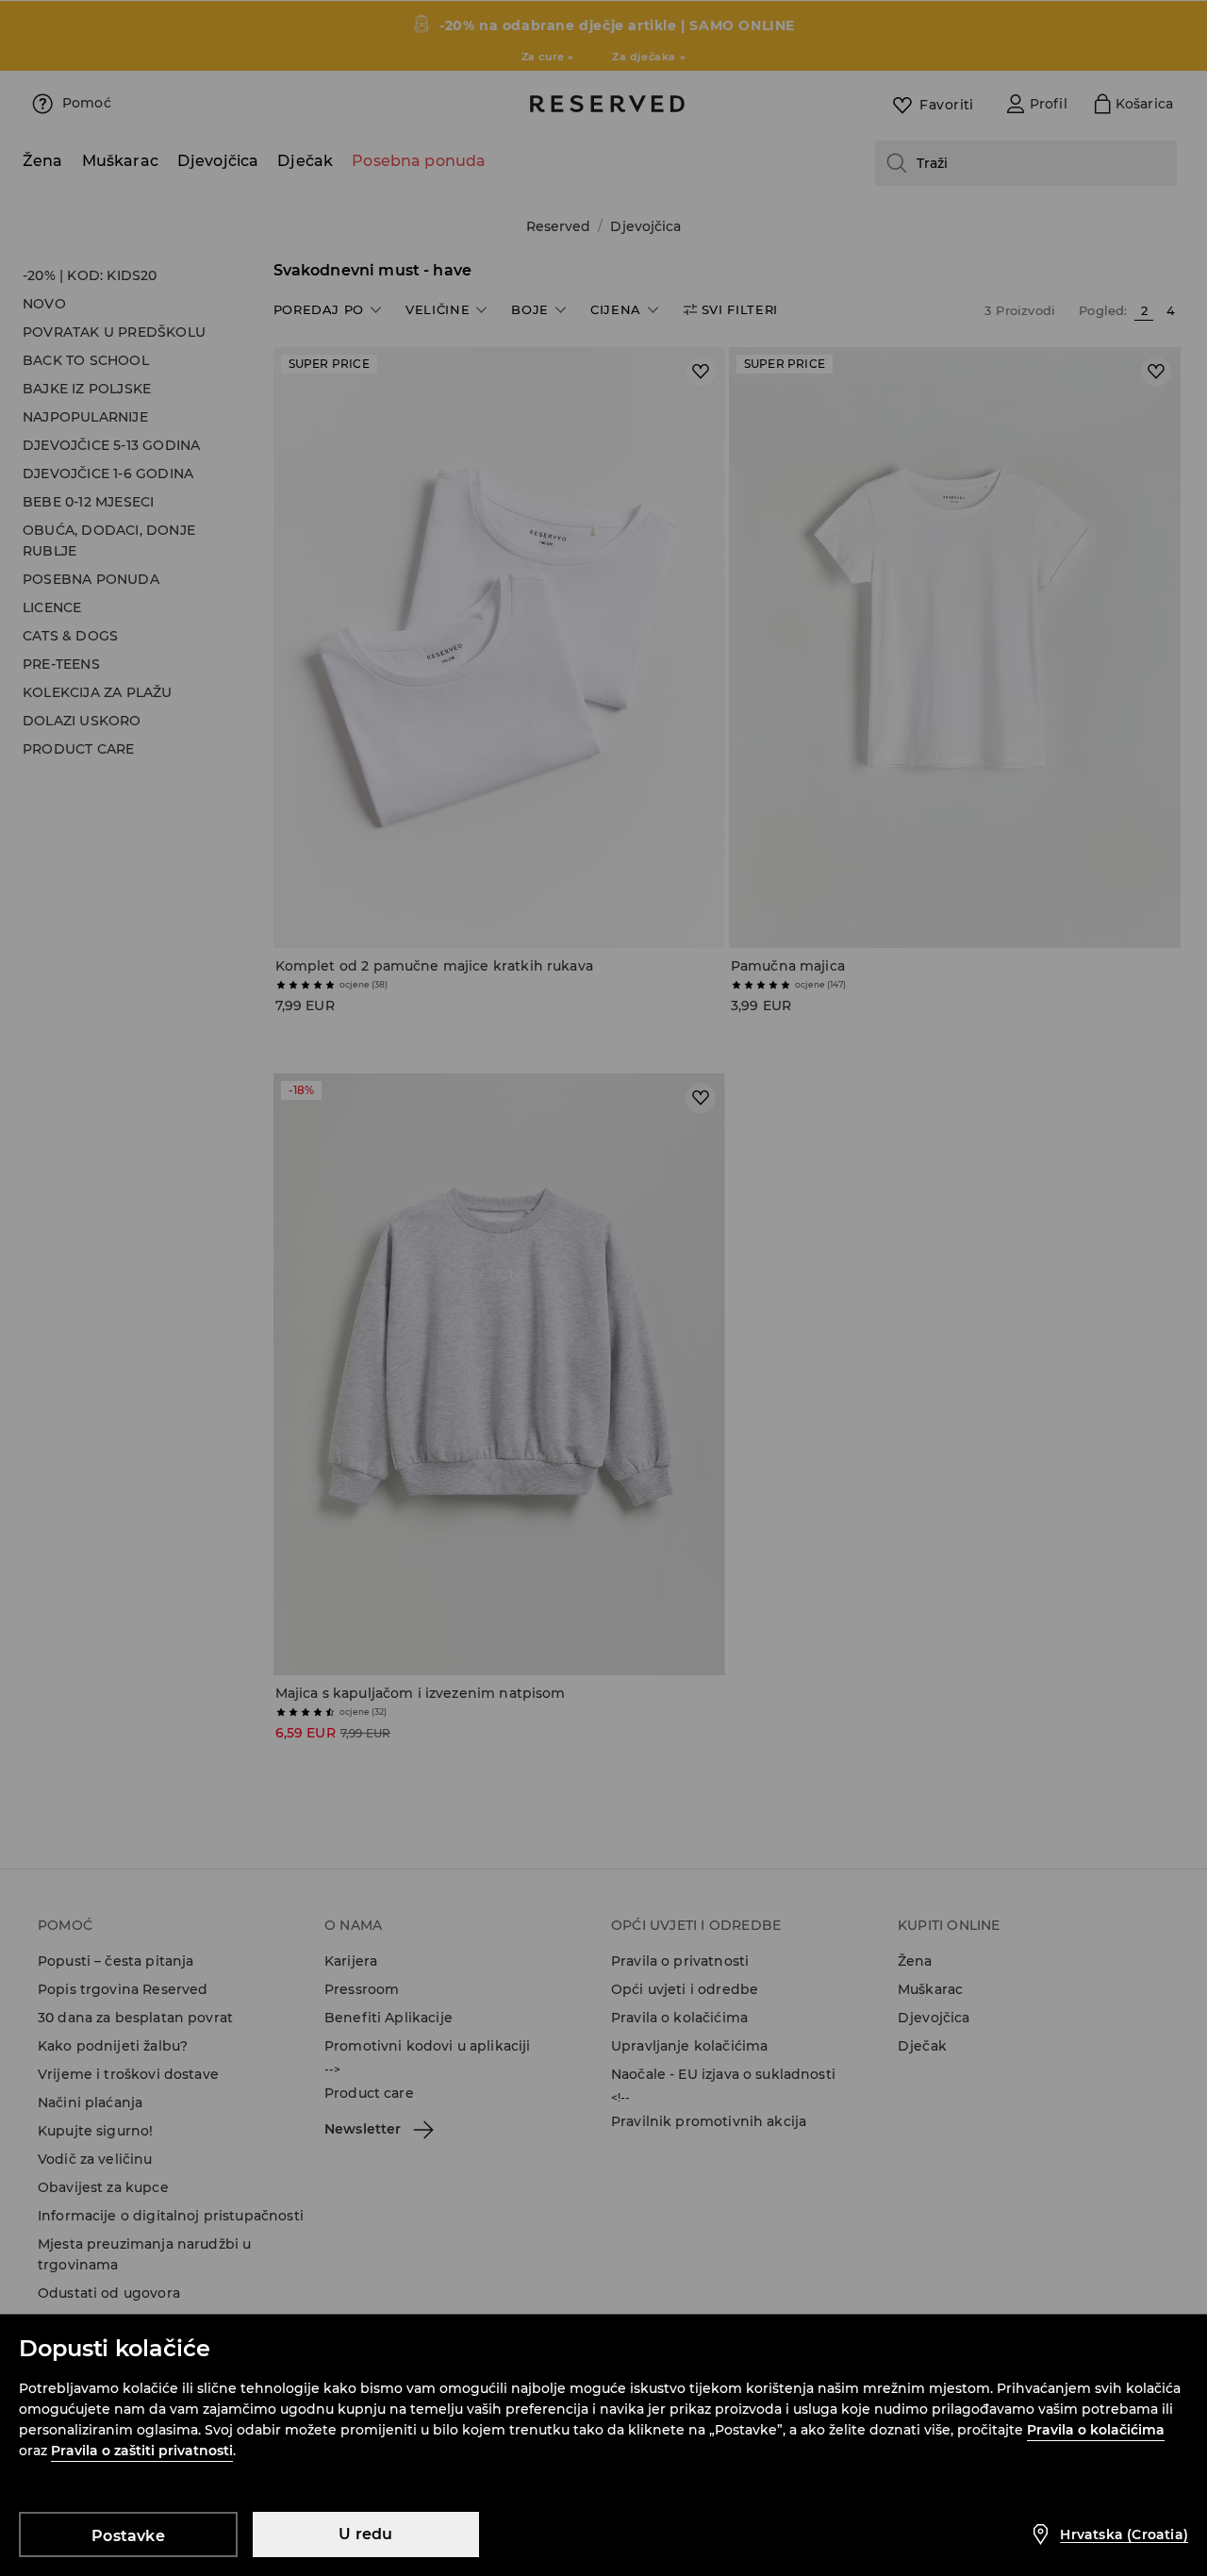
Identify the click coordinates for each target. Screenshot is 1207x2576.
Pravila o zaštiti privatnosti (142, 2451)
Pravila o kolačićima (1096, 2430)
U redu (365, 2534)
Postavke (128, 2536)
